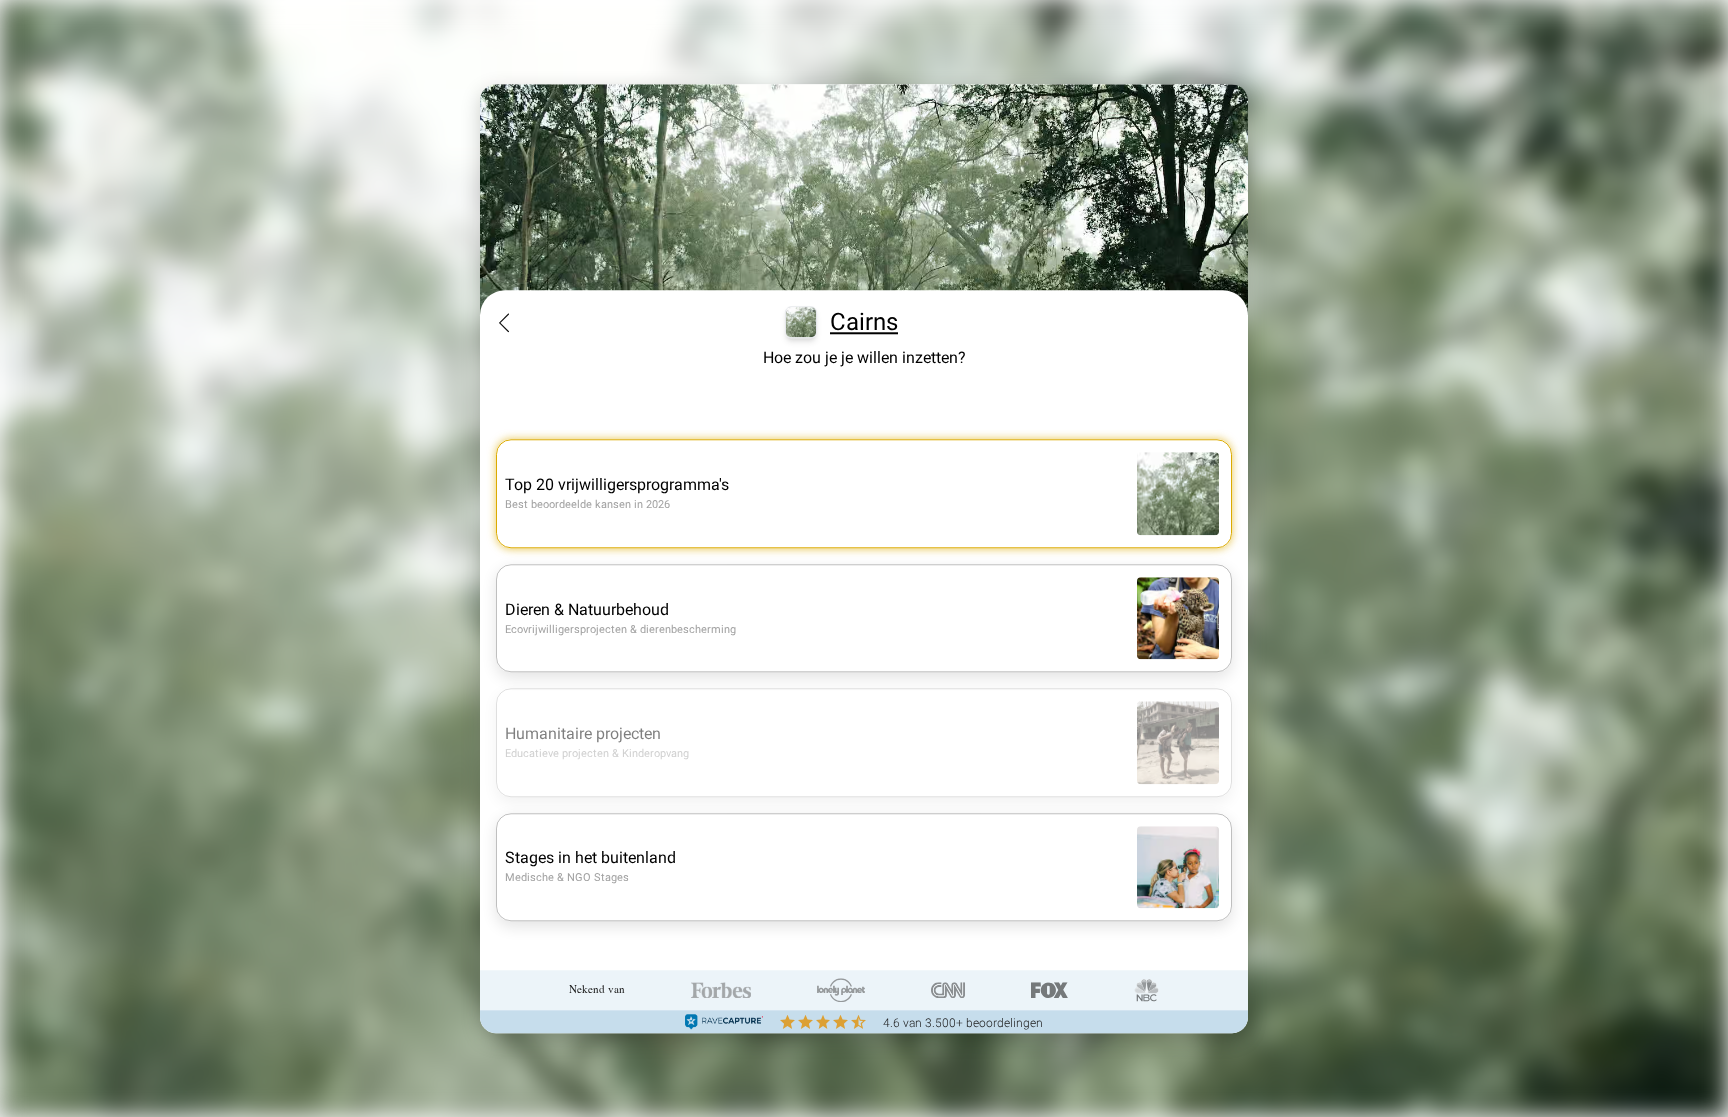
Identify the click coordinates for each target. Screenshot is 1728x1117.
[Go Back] (504, 323)
